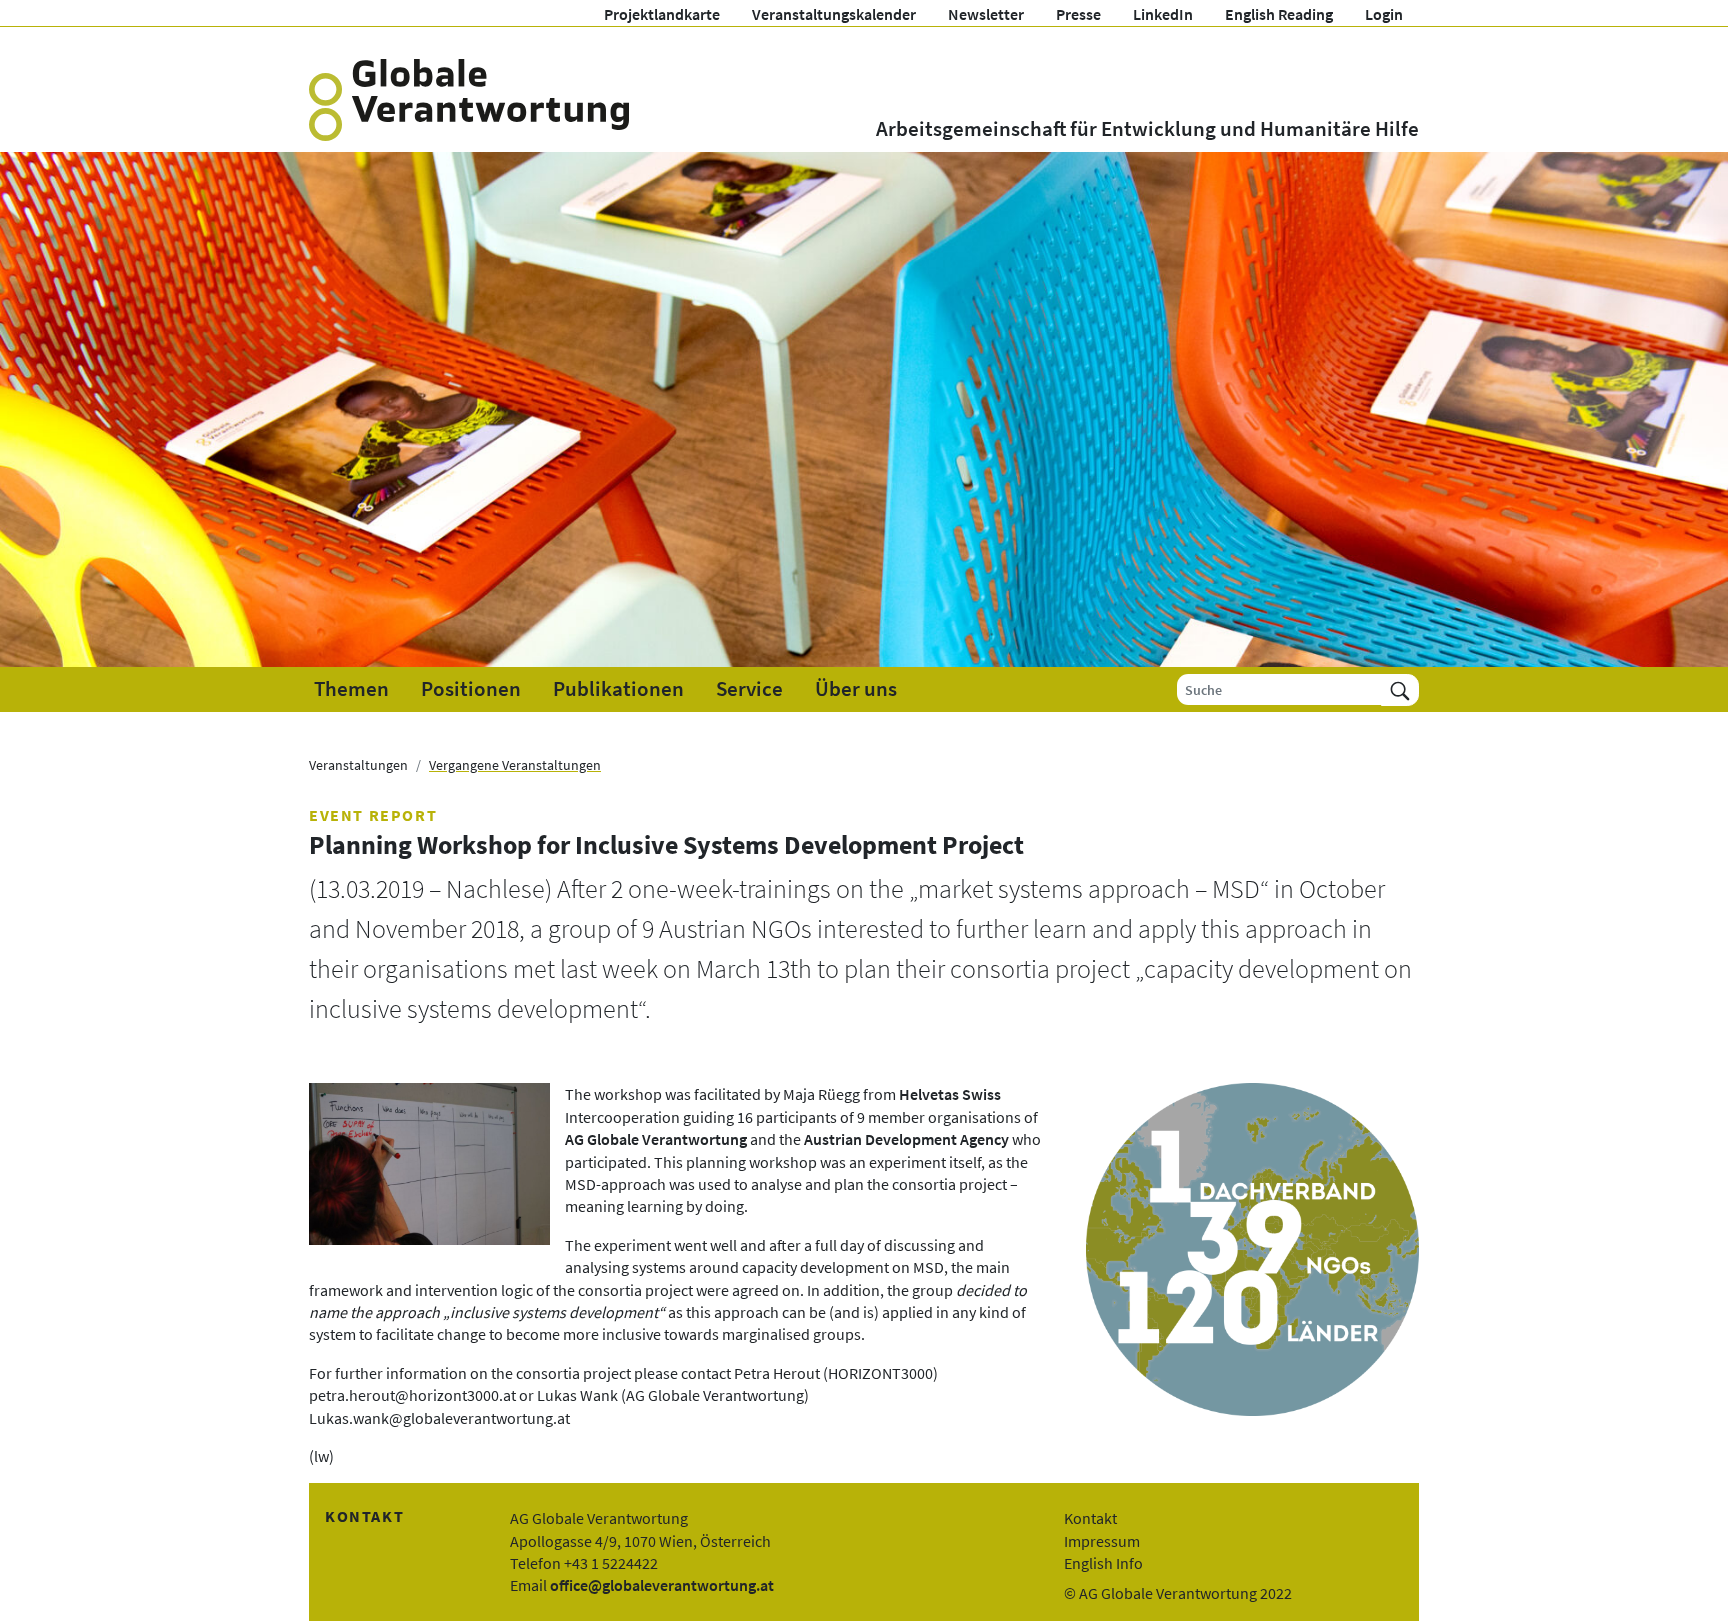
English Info (1103, 1563)
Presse (1078, 14)
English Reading (1279, 14)
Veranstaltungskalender (834, 14)
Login (1384, 14)
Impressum (1102, 1541)
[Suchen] (1400, 689)
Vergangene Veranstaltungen (515, 765)
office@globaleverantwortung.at (662, 1585)
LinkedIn (1163, 14)
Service (749, 689)
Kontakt (1090, 1518)
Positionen (471, 689)
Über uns (856, 689)
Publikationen (618, 689)
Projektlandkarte (662, 14)
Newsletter (986, 14)
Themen (351, 689)
